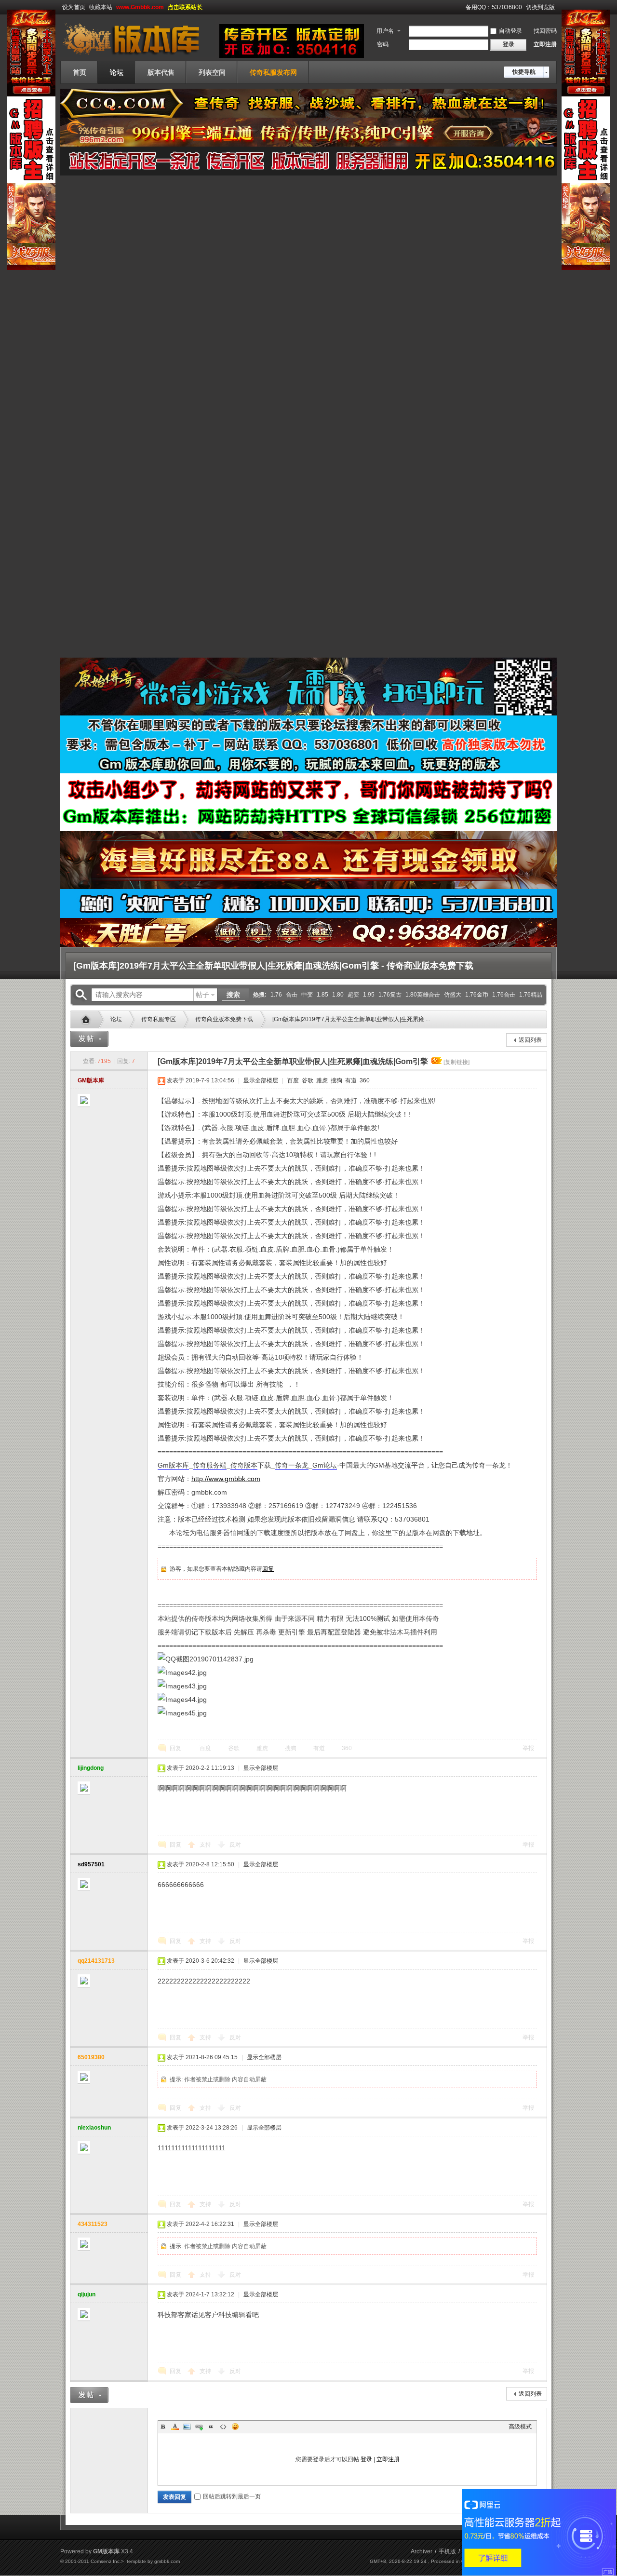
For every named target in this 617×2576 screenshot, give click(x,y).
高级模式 (520, 2427)
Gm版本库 (88, 1020)
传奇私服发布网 (273, 72)
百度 (292, 1080)
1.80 (338, 995)
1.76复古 (390, 995)
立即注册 (545, 44)
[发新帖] (89, 1039)
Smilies (235, 2427)
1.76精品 (531, 995)
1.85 (322, 995)
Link (199, 2427)
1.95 (369, 995)
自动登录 (510, 31)
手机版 (447, 2551)
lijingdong (91, 1768)
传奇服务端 (210, 1465)
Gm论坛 (325, 1465)
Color (175, 2427)
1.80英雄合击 (423, 995)
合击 (292, 995)
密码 (383, 44)
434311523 (93, 2224)
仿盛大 (453, 995)
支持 (206, 1845)
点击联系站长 (185, 7)
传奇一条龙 (292, 1465)
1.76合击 (504, 995)
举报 (528, 1748)
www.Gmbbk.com (140, 7)
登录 (366, 2459)
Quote (211, 2427)
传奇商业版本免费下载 (224, 1019)
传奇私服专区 (159, 1019)
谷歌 (307, 1080)
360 (364, 1080)
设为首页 (74, 7)
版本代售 (161, 72)
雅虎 (321, 1080)
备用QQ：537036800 (494, 7)
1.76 (276, 995)
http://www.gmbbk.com (226, 1479)
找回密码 (545, 31)
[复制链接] (456, 1062)
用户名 (385, 31)
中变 (307, 995)
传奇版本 (244, 1465)
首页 (80, 72)
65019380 (91, 2057)
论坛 (117, 72)
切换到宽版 (540, 7)
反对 (235, 1845)
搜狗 (336, 1080)
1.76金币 (477, 995)
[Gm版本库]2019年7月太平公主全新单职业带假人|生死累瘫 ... (351, 1019)
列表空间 (212, 72)
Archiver (422, 2551)
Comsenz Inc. (106, 2561)
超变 (353, 995)
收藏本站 (101, 7)
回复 (268, 1569)
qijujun (87, 2294)
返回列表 (530, 1040)
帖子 (202, 995)
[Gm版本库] (137, 55)
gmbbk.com (167, 2561)
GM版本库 (91, 1080)
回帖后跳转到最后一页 (232, 2496)
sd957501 (91, 1864)
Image (187, 2427)
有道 (350, 1080)
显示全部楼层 (261, 1080)
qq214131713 (96, 1961)
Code (223, 2427)
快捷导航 (524, 72)
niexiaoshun (94, 2128)
